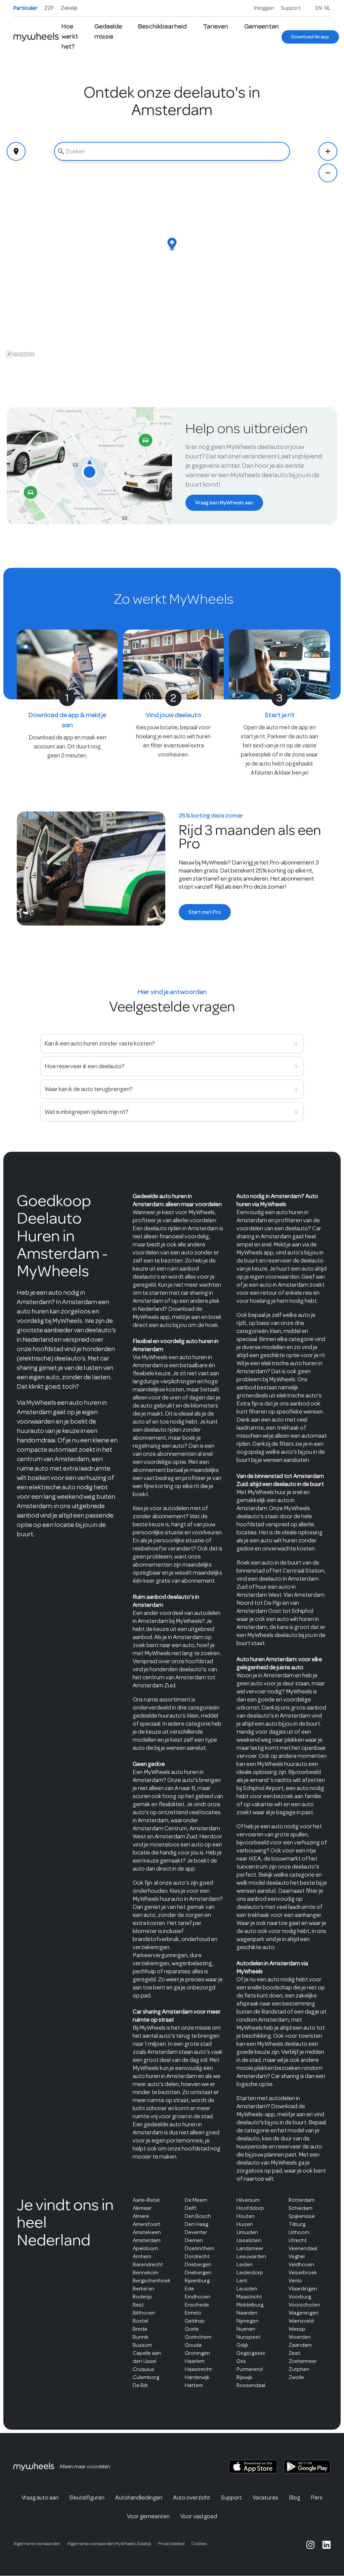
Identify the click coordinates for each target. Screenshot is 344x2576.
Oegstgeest (251, 2353)
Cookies (199, 2544)
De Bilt (140, 2385)
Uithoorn (299, 2232)
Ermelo (193, 2313)
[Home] (36, 37)
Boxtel (140, 2321)
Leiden (245, 2264)
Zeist (294, 2353)
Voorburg (300, 2297)
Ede (189, 2289)
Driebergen (198, 2264)
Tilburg (297, 2224)
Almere (141, 2216)
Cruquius (143, 2369)
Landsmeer (250, 2248)
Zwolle (296, 2377)
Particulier (26, 8)
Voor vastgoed (199, 2516)
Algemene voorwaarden (37, 2544)
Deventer (196, 2232)
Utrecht (298, 2240)
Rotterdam (302, 2200)
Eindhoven (198, 2297)
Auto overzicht (192, 2497)
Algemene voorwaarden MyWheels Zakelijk (109, 2544)
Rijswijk (244, 2377)
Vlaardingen (303, 2289)
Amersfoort (146, 2224)
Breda (140, 2329)
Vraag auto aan (40, 2497)
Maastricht (249, 2297)
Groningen (197, 2353)
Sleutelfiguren (87, 2497)
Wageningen (304, 2313)
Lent (242, 2281)
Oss (241, 2361)
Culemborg (146, 2377)
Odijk (242, 2345)
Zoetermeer (303, 2361)
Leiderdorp (250, 2272)
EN (319, 8)
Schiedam (300, 2208)
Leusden (247, 2289)
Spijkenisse (302, 2216)
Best (138, 2305)
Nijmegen (248, 2321)
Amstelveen (147, 2232)
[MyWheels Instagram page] (310, 2545)
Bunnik (141, 2337)
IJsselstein (249, 2240)
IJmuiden (247, 2232)
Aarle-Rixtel (146, 2200)
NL (328, 8)
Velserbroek (303, 2272)
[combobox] (172, 151)
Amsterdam (147, 2240)
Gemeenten (262, 26)
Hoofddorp (250, 2208)
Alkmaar (142, 2208)
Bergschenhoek (152, 2281)
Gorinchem (198, 2337)
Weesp (297, 2329)
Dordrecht (197, 2256)
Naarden (247, 2313)
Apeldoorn (145, 2248)
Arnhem (142, 2256)
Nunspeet (248, 2337)
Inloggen (264, 8)
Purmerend (250, 2369)
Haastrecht (198, 2369)
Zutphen (299, 2369)
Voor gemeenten (148, 2516)
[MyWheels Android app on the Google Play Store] (307, 2467)
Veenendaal (303, 2248)
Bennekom (145, 2272)
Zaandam (300, 2345)
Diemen (194, 2240)
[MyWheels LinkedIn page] (327, 2545)
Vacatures (265, 2497)
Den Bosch (198, 2216)
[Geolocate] (16, 151)
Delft (191, 2208)
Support (291, 8)
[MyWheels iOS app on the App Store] (253, 2467)
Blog (294, 2497)
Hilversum (248, 2200)
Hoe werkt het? (70, 36)
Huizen (245, 2224)
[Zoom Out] (328, 173)
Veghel (297, 2256)
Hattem (194, 2385)
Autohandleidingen (139, 2497)
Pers (317, 2497)
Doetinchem (200, 2248)
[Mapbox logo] (20, 354)
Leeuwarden (251, 2256)
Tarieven (216, 26)
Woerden (300, 2337)
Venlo (295, 2281)
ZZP (49, 8)
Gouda (193, 2345)
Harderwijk (197, 2377)
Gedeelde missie (108, 31)
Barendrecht (148, 2264)
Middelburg (250, 2305)
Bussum (142, 2345)
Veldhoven (301, 2264)
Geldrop (195, 2321)
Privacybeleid (171, 2544)
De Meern (196, 2200)
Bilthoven (144, 2313)
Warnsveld (301, 2321)
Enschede (197, 2305)
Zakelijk (69, 8)
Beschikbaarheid (162, 26)
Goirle (192, 2329)
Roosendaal (251, 2385)
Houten (246, 2216)
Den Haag (197, 2224)
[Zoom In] (328, 151)
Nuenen (246, 2329)
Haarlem (195, 2361)
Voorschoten (304, 2305)
